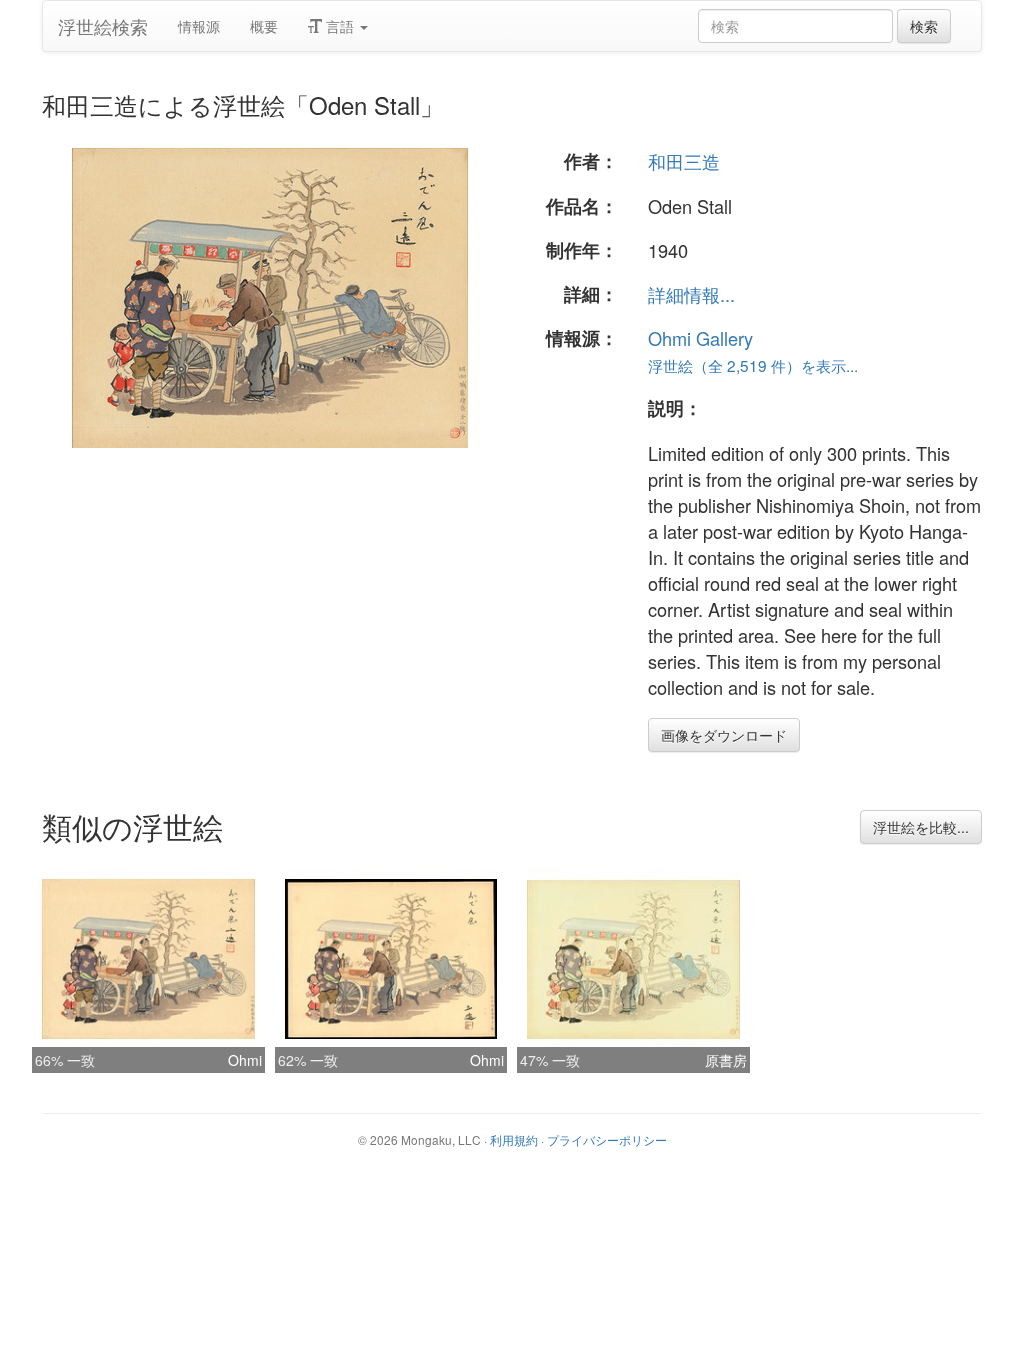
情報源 (199, 26)
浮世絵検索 (103, 26)
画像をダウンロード (724, 735)
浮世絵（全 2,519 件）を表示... (753, 365)
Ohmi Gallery (700, 338)
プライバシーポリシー (607, 1139)
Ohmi (245, 1060)
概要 (264, 26)
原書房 (726, 1060)
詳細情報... (691, 294)
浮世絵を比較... (921, 827)
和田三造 (684, 161)
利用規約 (514, 1139)
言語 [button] (340, 26)
